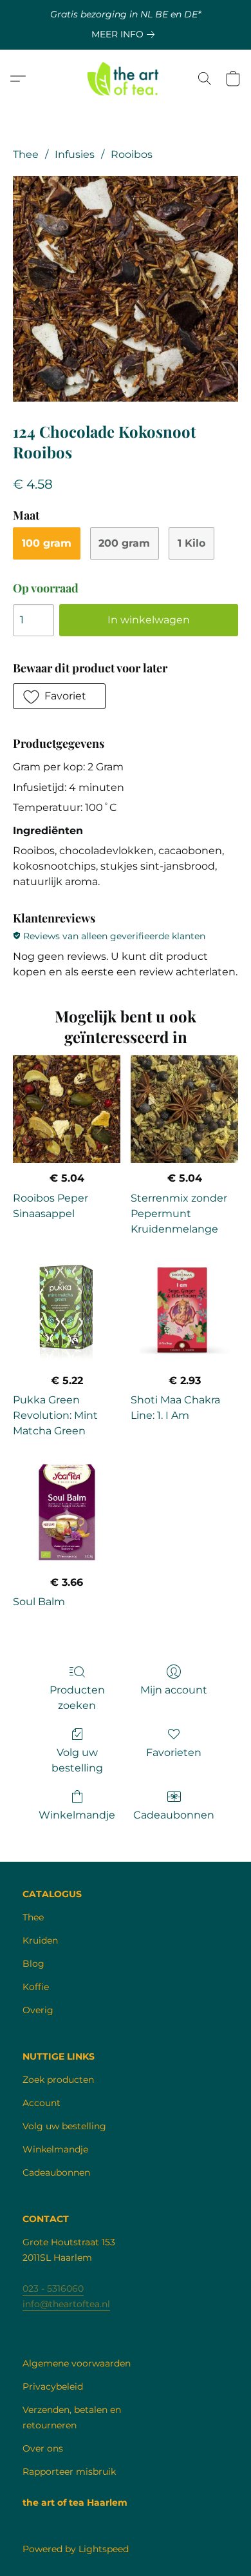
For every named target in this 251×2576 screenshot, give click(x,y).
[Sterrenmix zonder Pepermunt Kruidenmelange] (184, 1109)
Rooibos (132, 154)
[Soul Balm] (67, 1513)
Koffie (36, 1987)
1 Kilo (191, 543)
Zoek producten (58, 2080)
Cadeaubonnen (174, 1815)
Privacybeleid (53, 2386)
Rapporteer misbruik (69, 2472)
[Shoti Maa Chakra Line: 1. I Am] (184, 1312)
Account (42, 2103)
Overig (38, 2010)
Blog (33, 1964)
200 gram (124, 543)
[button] (126, 79)
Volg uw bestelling (77, 1760)
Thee (26, 154)
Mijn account (174, 1690)
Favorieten (174, 1752)
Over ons (43, 2448)
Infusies (75, 154)
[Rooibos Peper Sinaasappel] (67, 1109)
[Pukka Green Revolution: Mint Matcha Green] (67, 1312)
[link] (126, 34)
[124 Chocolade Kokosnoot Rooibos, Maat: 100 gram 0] (126, 289)
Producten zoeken (77, 1698)
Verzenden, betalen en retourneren (72, 2417)
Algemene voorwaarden (77, 2363)
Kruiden (40, 1940)
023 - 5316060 (53, 2288)
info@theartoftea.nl (66, 2304)
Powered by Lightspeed (76, 2549)
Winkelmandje (77, 1815)
